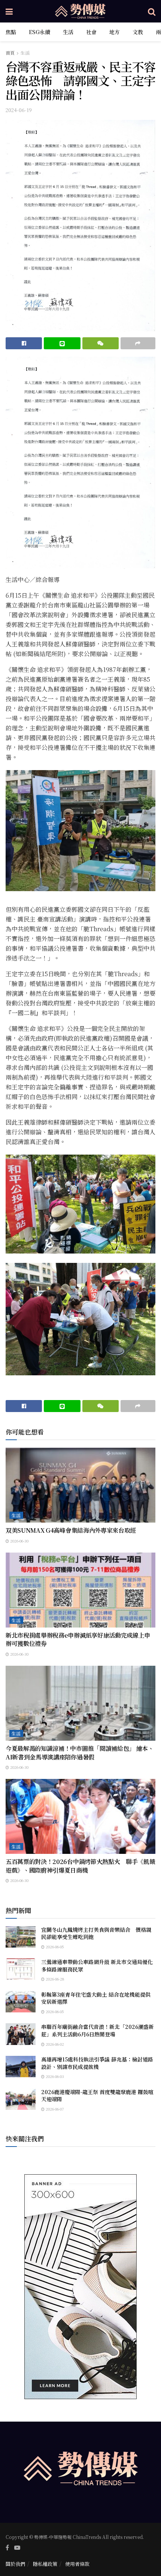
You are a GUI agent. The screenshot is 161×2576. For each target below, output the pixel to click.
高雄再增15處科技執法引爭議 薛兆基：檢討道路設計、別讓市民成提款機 (97, 2063)
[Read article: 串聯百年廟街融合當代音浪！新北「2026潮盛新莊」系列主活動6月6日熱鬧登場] (21, 2034)
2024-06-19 (19, 110)
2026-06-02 (54, 2044)
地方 (115, 32)
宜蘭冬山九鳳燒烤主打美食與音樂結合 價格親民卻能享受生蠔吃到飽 (96, 1933)
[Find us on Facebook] (7, 2548)
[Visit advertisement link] (80, 2287)
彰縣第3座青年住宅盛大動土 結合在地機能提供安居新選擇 (96, 1998)
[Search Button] (152, 11)
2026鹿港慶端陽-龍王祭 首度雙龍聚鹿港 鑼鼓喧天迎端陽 (97, 2096)
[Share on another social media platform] (138, 343)
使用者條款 (77, 2564)
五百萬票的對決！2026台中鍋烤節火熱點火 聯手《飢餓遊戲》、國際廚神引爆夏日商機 (80, 1866)
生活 (68, 32)
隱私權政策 (45, 2564)
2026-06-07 (54, 2109)
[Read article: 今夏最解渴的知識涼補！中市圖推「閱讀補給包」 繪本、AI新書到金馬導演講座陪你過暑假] (80, 1703)
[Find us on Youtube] (17, 2548)
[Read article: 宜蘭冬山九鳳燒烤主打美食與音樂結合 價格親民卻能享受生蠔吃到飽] (21, 1937)
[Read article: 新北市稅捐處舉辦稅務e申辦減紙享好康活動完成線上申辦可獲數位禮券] (80, 1590)
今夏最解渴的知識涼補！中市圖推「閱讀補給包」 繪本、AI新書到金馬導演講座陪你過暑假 (80, 1752)
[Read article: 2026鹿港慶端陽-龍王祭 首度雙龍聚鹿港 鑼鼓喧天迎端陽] (21, 2099)
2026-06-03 (54, 2076)
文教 (138, 32)
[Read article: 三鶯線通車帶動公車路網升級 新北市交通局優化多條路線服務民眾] (21, 1969)
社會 (91, 32)
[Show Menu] (9, 11)
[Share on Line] (62, 343)
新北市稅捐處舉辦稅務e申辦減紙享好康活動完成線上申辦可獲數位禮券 (78, 1639)
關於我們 (15, 2564)
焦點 (11, 32)
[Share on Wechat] (101, 343)
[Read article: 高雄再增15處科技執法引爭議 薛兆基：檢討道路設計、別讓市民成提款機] (21, 2067)
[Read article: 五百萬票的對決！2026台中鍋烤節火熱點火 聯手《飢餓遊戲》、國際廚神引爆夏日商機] (80, 1816)
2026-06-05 (54, 1947)
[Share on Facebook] (24, 343)
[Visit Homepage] (80, 11)
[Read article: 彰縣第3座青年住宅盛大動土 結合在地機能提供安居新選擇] (21, 2002)
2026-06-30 (19, 1541)
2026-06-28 (54, 1979)
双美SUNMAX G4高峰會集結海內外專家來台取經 (74, 1530)
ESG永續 (40, 32)
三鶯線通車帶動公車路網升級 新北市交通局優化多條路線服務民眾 (97, 1966)
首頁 (10, 53)
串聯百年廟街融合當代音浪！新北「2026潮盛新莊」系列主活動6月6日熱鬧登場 (98, 2030)
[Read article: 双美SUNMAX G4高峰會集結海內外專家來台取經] (80, 1485)
